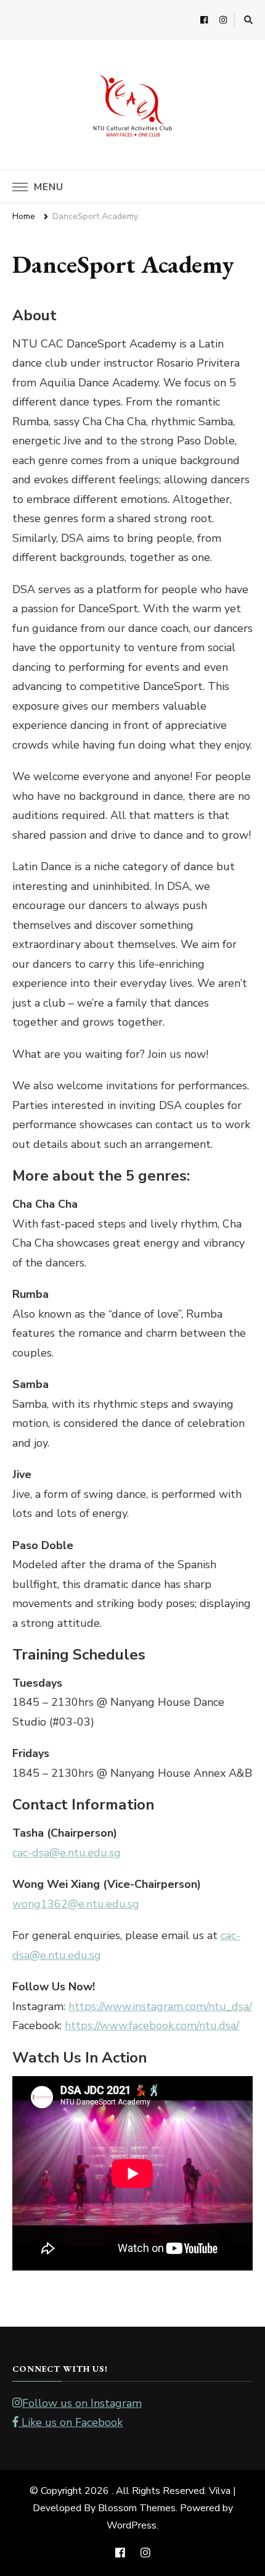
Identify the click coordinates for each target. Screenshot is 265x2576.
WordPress (132, 2525)
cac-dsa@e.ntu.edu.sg (67, 1853)
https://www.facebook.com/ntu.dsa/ (152, 2025)
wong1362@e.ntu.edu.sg (76, 1904)
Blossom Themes (137, 2508)
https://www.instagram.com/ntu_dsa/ (160, 2006)
